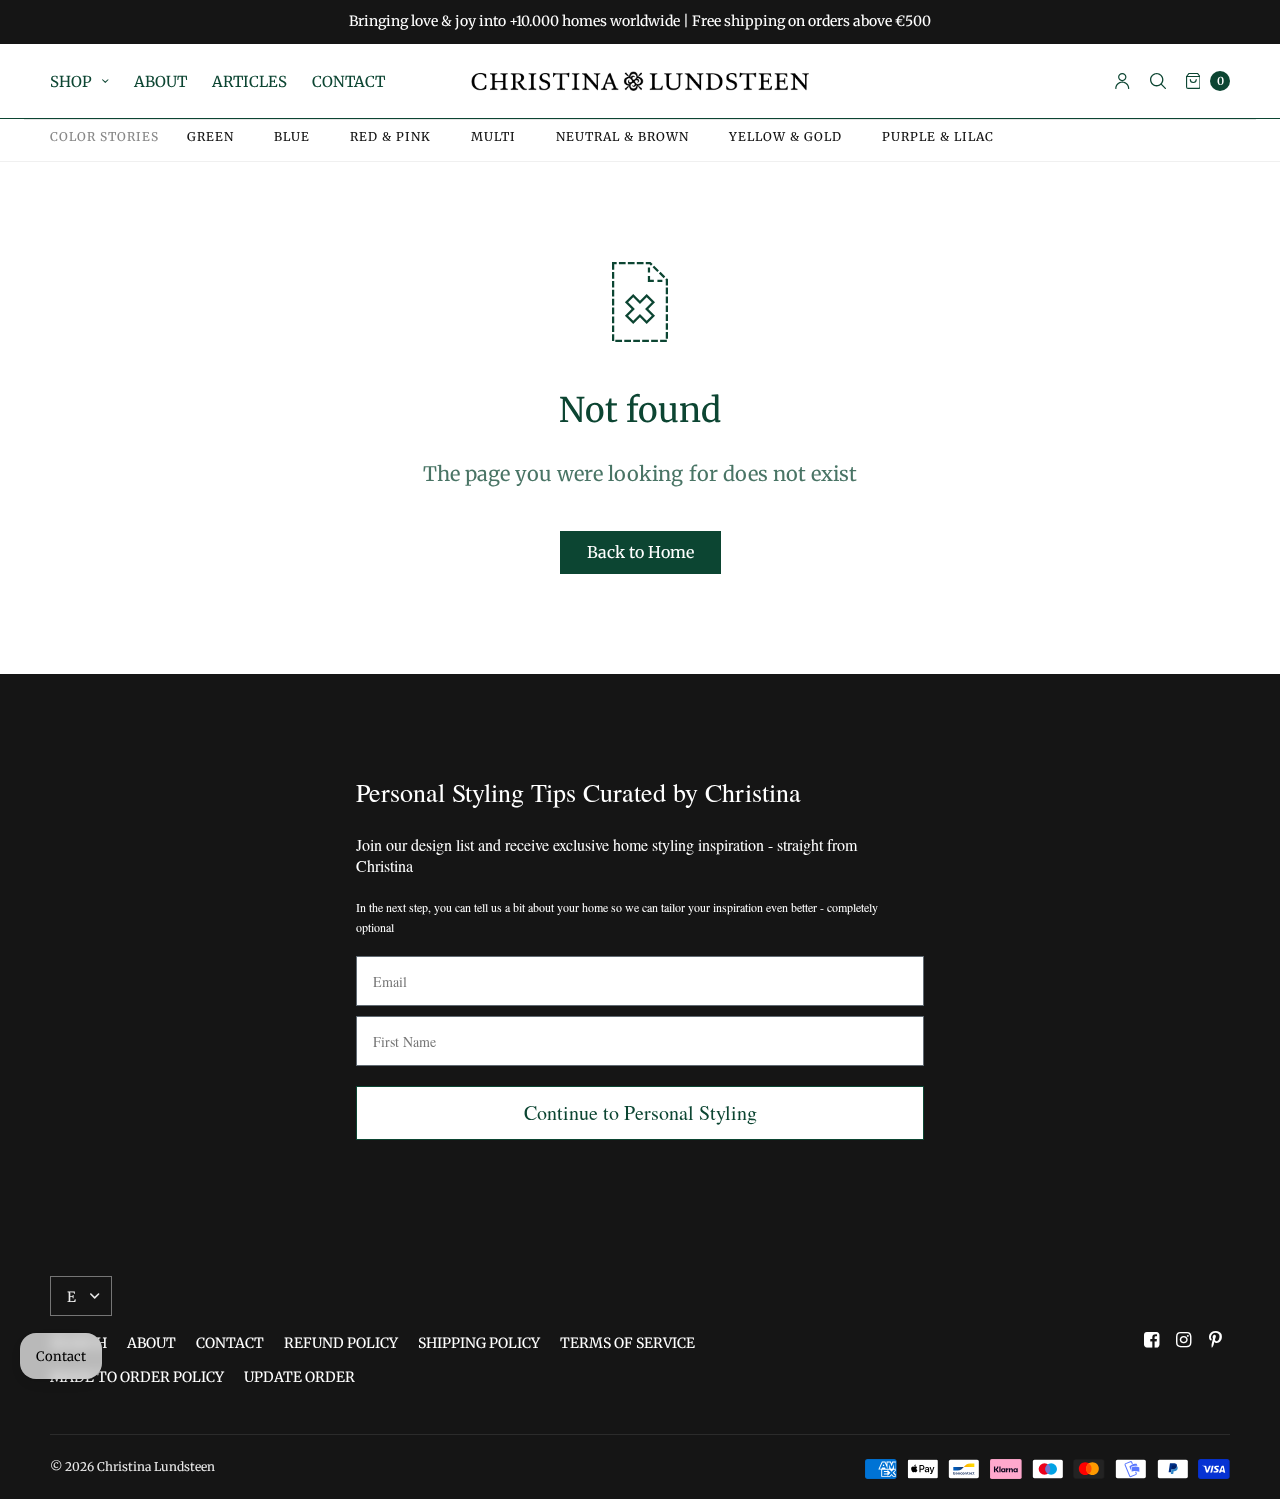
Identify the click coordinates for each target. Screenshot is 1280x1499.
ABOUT (160, 81)
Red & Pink (390, 137)
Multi (493, 137)
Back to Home (640, 552)
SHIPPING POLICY (479, 1343)
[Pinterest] (1216, 1340)
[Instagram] (1184, 1340)
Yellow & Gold (785, 137)
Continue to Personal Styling (640, 1112)
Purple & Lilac (938, 137)
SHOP (71, 81)
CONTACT (348, 81)
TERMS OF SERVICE (627, 1343)
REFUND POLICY (341, 1343)
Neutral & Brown (622, 137)
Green (210, 137)
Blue (292, 137)
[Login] (1122, 81)
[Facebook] (1152, 1340)
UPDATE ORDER (299, 1377)
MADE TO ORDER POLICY (137, 1377)
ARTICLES (249, 81)
